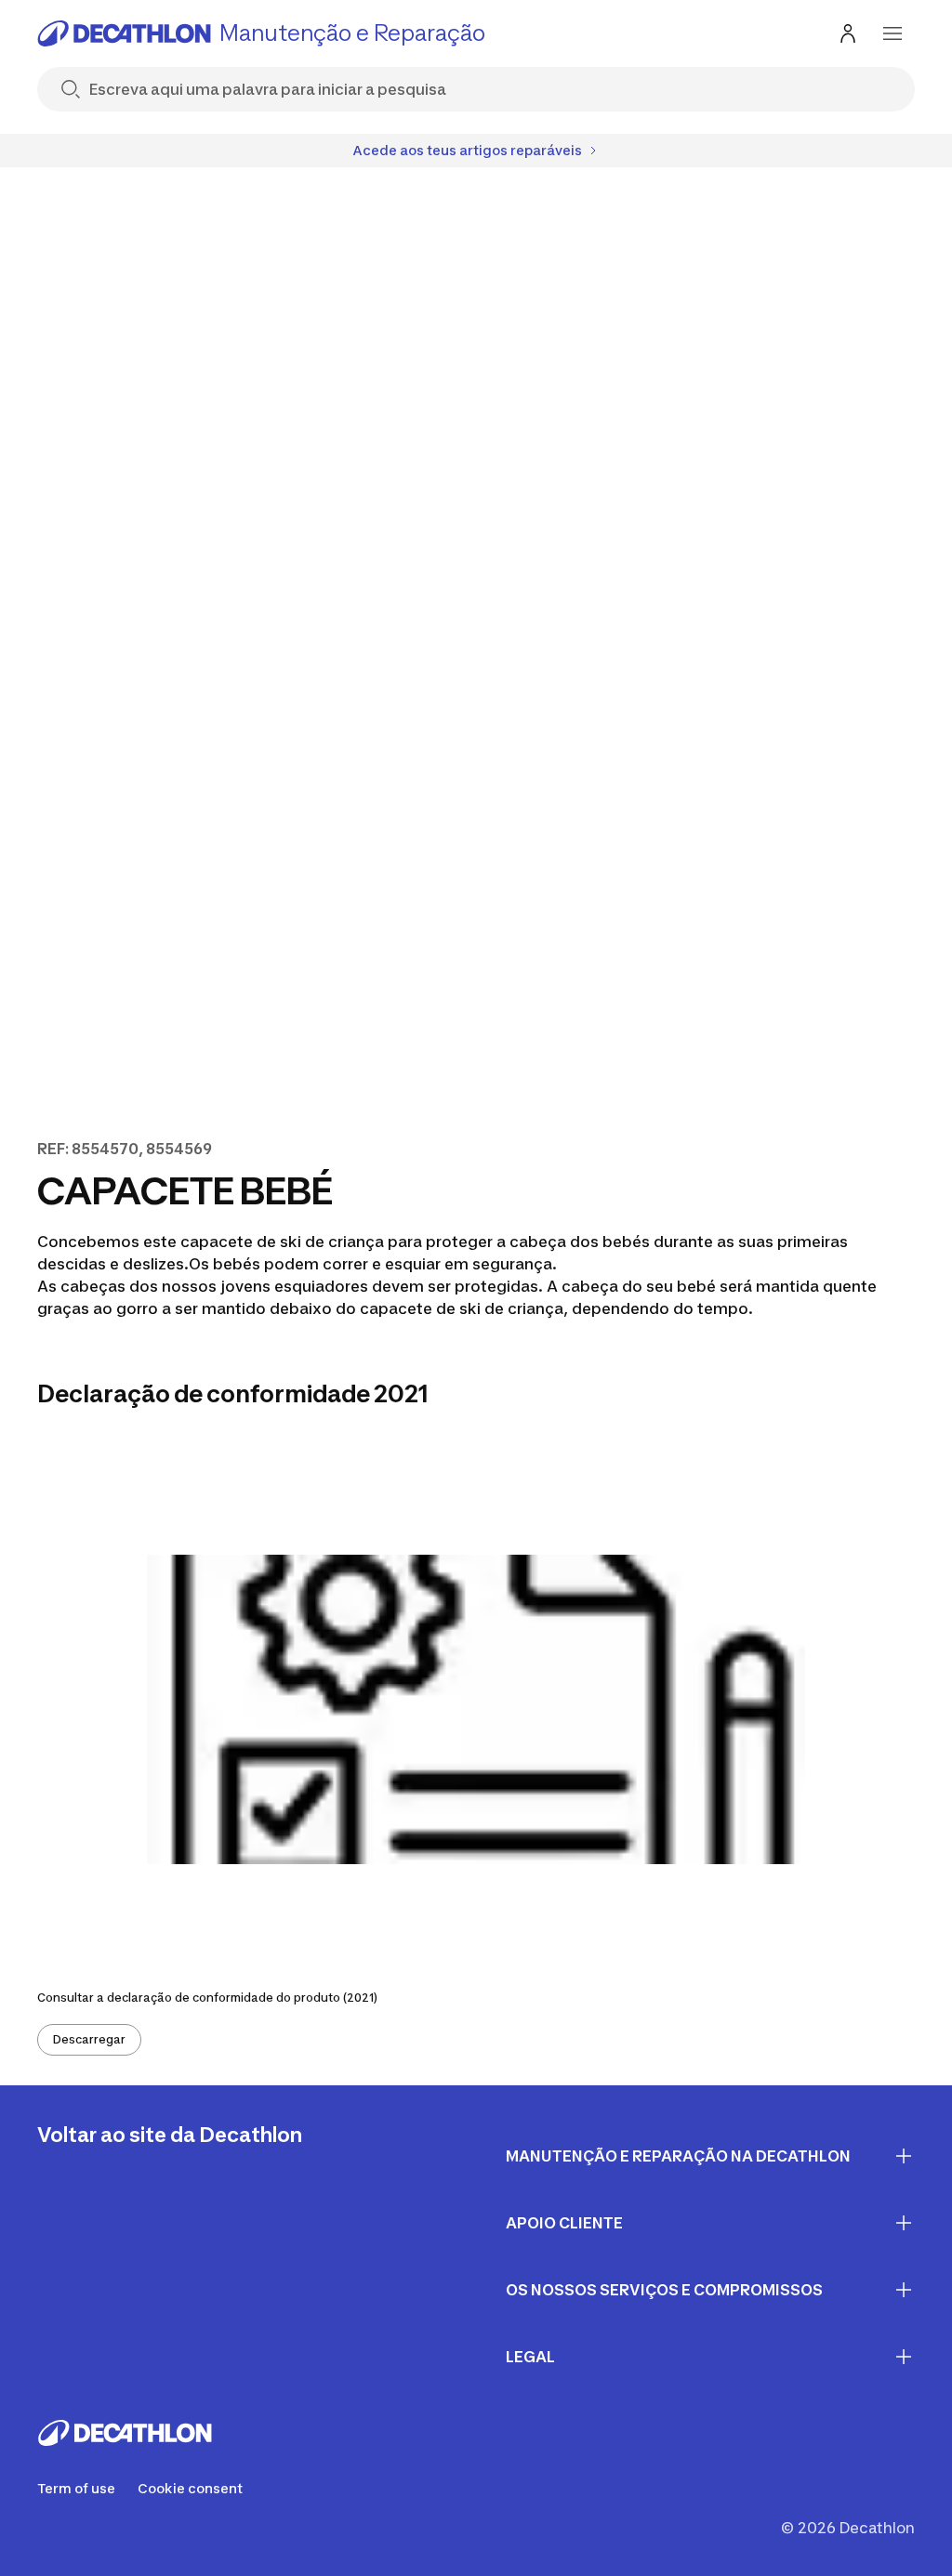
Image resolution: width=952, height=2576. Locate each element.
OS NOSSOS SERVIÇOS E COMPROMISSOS (664, 2290)
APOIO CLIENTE (564, 2223)
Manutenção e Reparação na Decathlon (678, 2156)
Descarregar (89, 2039)
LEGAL (530, 2357)
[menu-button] (892, 33)
